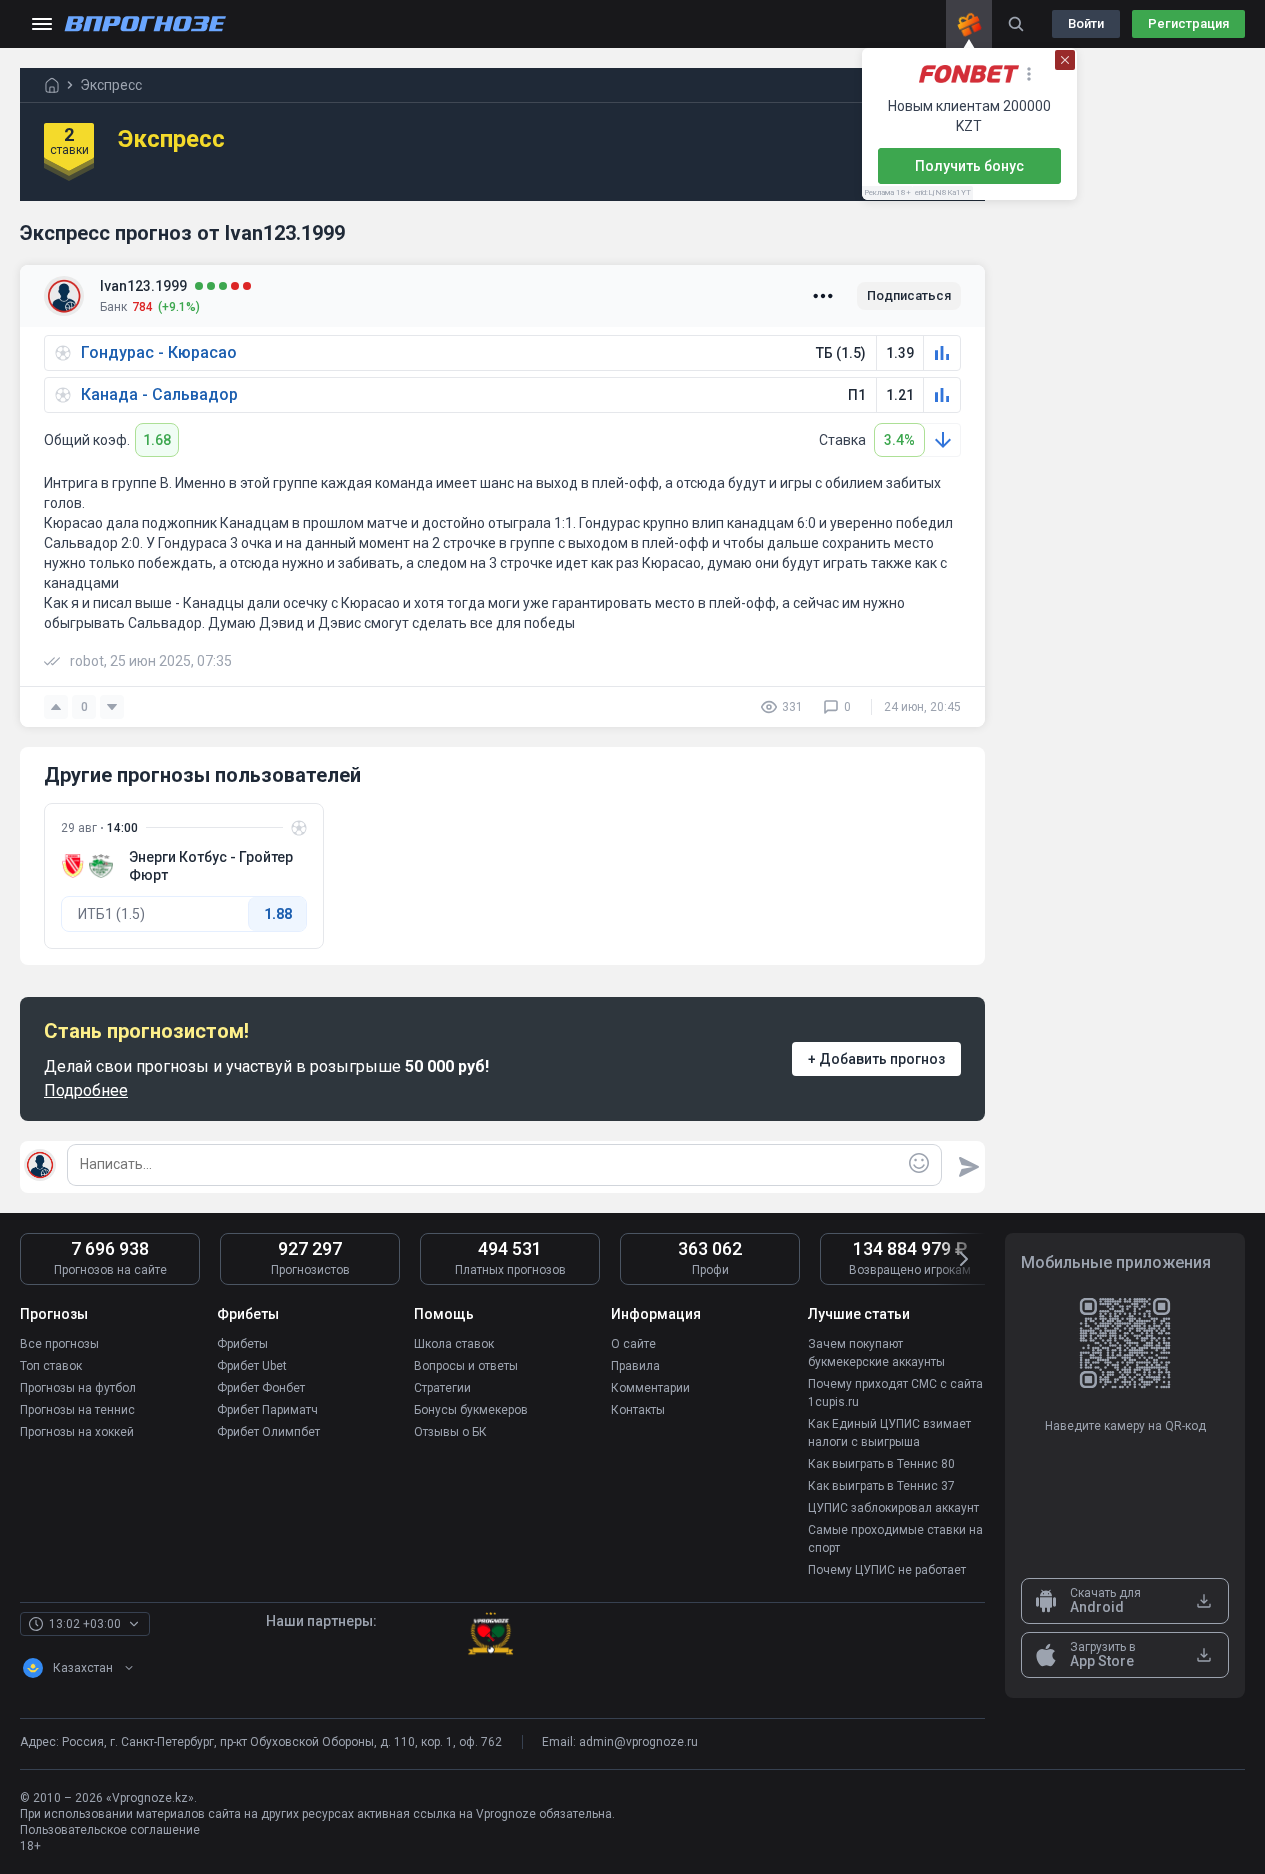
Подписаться (909, 295)
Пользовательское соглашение (110, 1830)
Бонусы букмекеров (471, 1410)
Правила (635, 1366)
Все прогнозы (59, 1344)
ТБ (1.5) (841, 353)
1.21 (900, 395)
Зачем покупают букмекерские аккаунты (876, 1353)
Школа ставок (454, 1344)
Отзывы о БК (450, 1432)
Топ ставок (51, 1366)
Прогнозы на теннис (77, 1410)
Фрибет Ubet (252, 1366)
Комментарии (650, 1388)
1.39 (900, 353)
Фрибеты (242, 1344)
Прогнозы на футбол (78, 1388)
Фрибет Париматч (267, 1410)
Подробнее (86, 1090)
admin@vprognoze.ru (638, 1742)
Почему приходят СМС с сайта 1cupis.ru (895, 1393)
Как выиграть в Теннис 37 (881, 1486)
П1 (857, 395)
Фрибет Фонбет (261, 1388)
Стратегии (442, 1388)
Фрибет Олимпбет (268, 1432)
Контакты (638, 1410)
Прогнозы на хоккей (77, 1432)
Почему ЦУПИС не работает (887, 1570)
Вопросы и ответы (466, 1366)
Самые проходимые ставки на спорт (895, 1539)
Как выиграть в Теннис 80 (881, 1464)
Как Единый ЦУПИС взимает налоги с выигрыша (889, 1433)
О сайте (633, 1344)
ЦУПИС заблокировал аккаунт (893, 1508)
